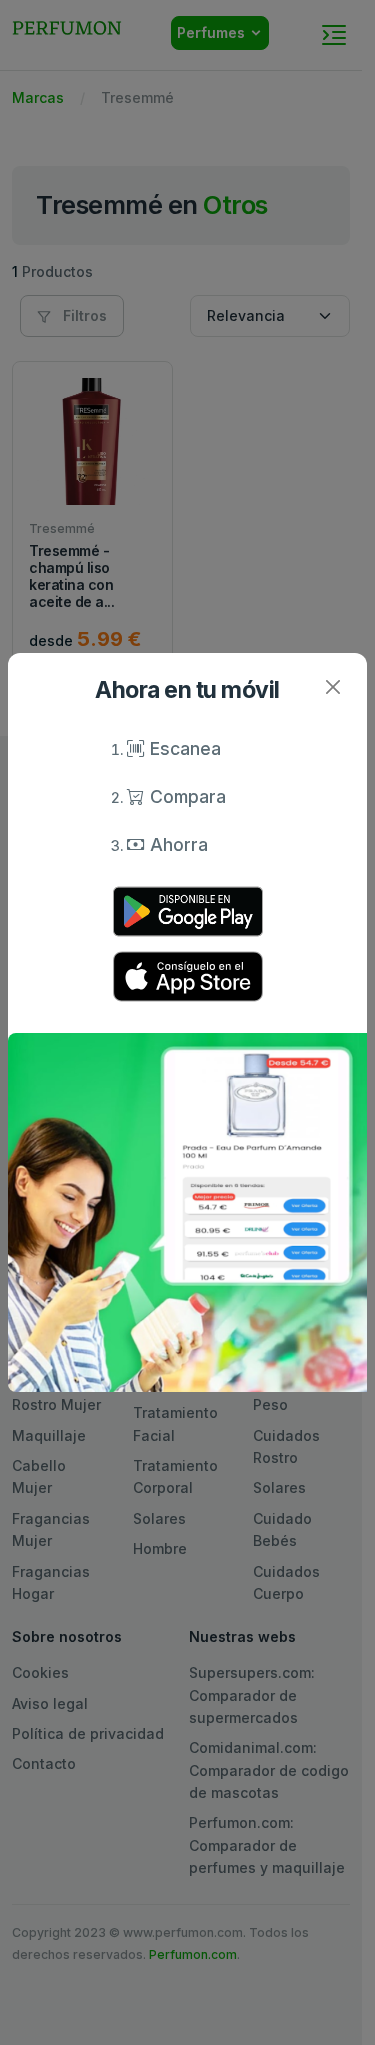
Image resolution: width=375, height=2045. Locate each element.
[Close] (332, 687)
